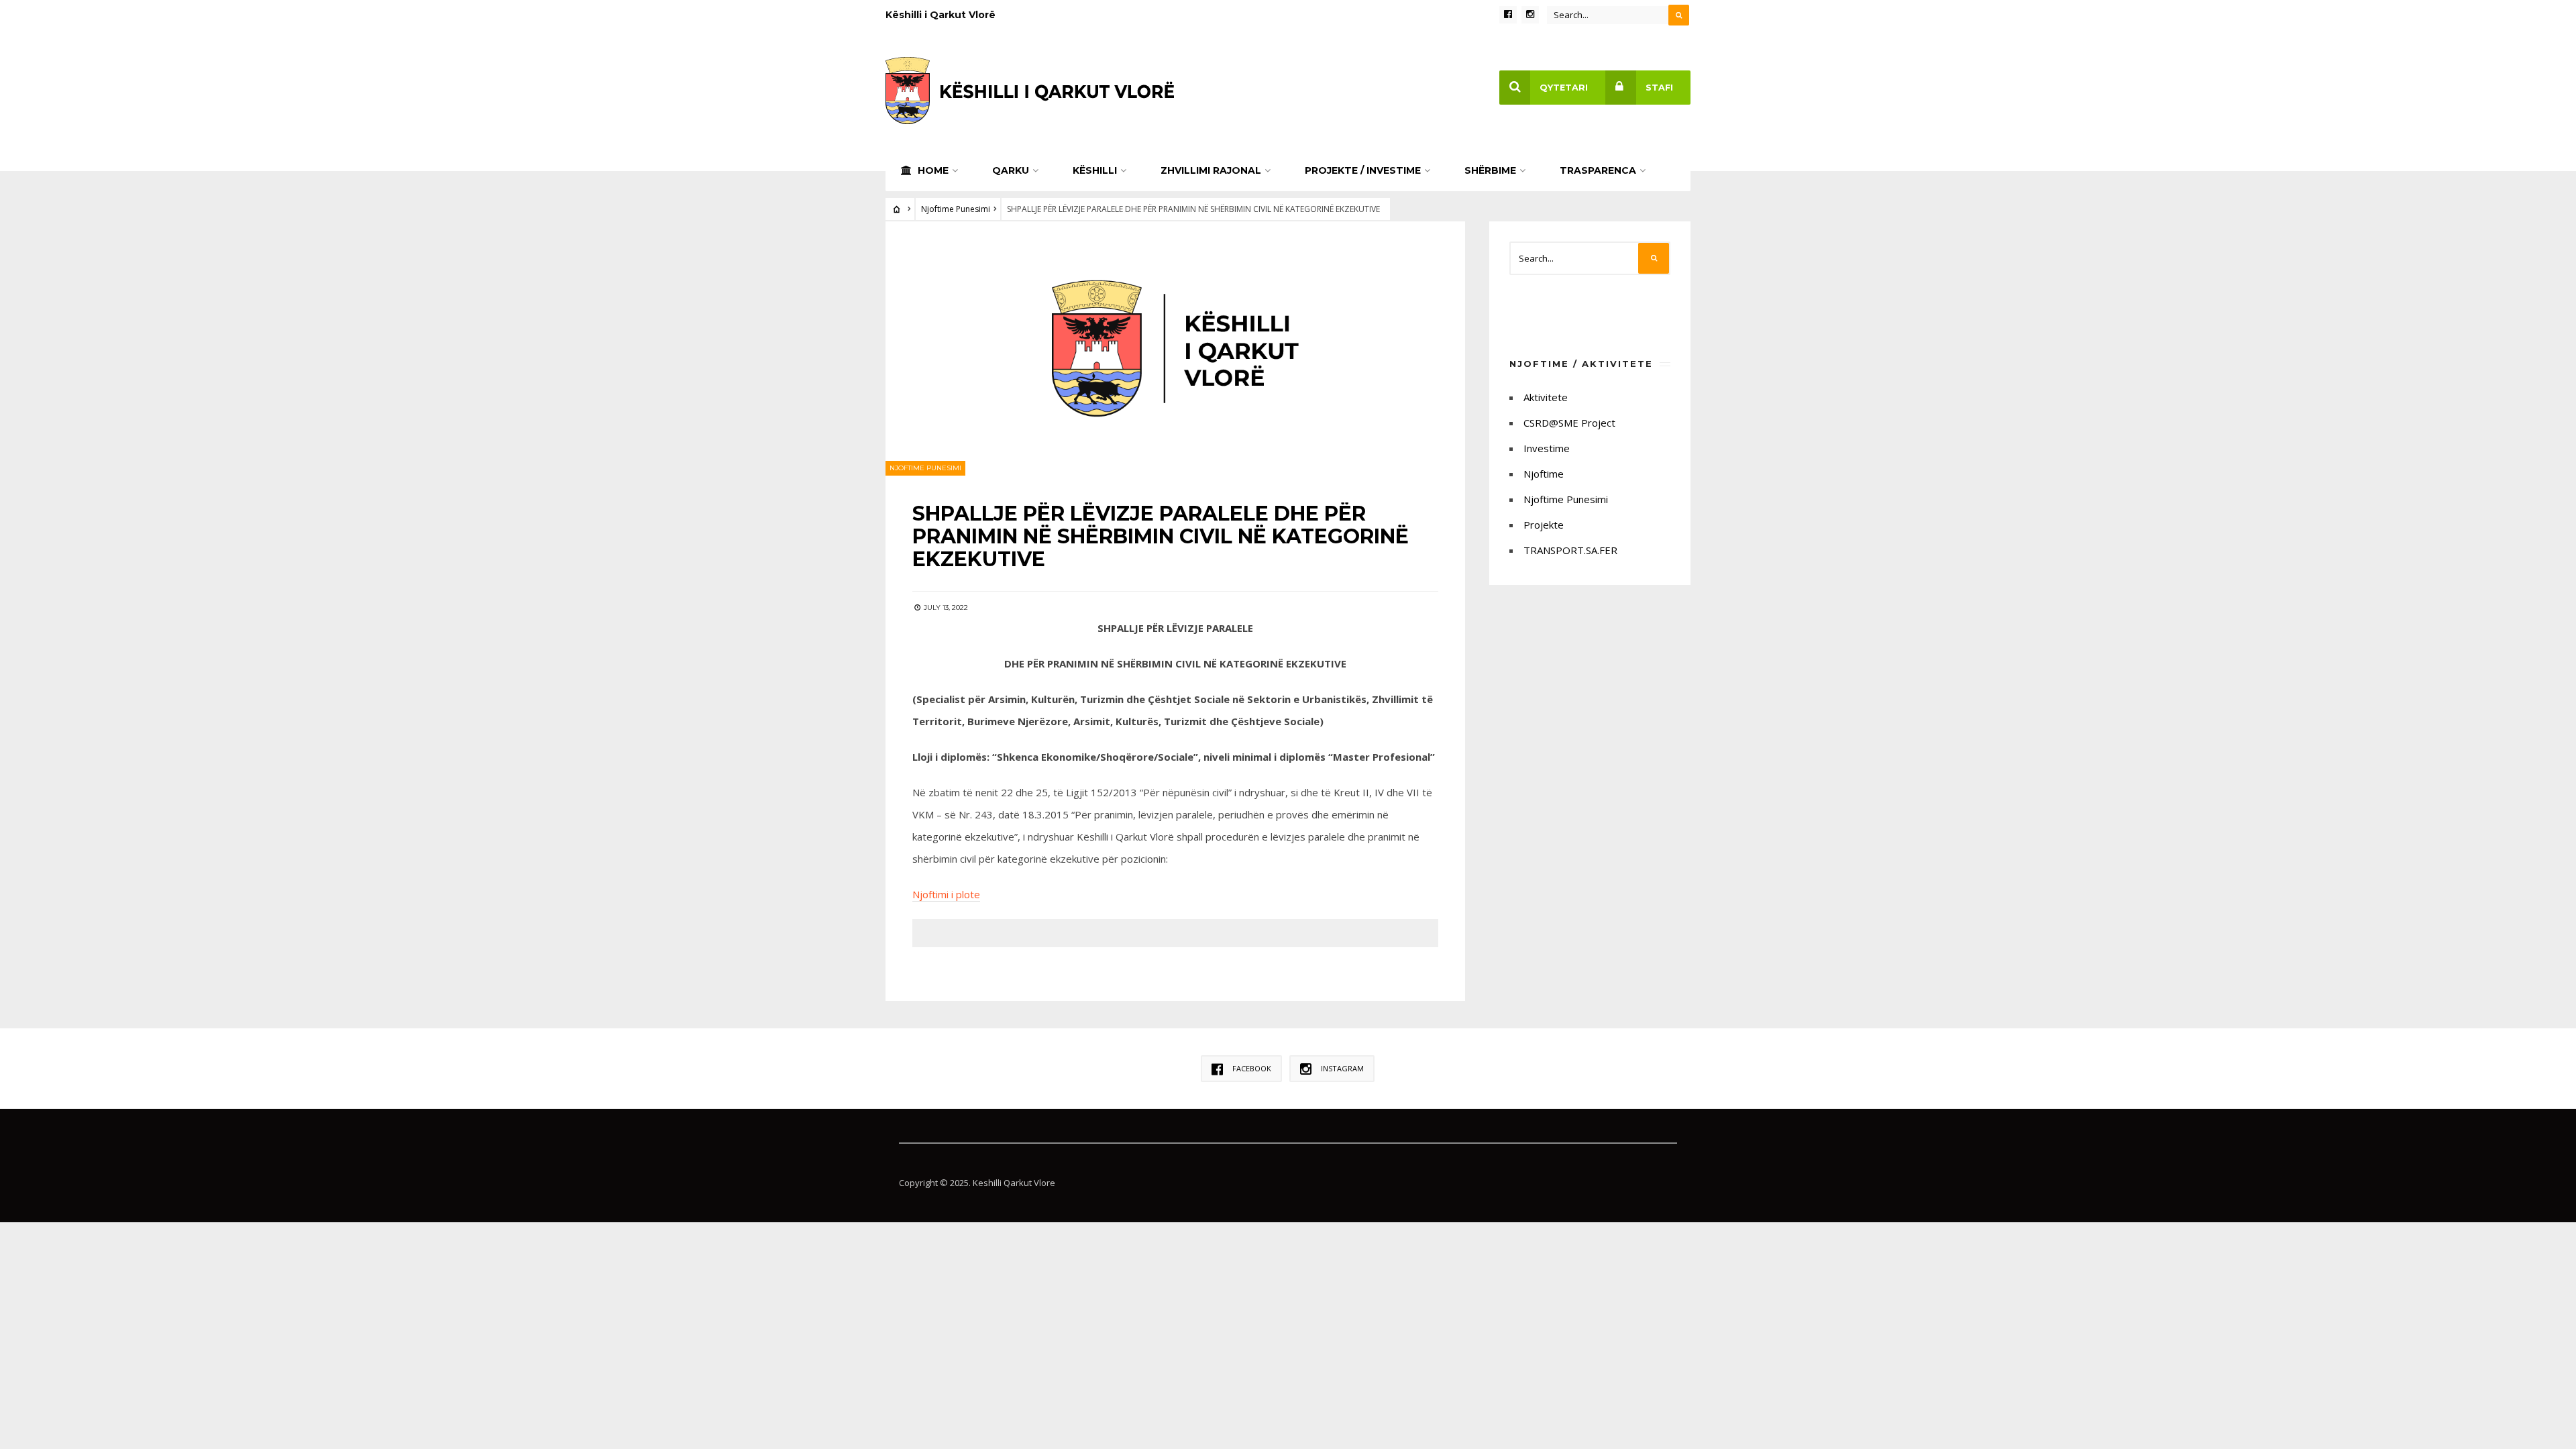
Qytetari (1564, 88)
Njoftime (1544, 474)
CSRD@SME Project (1569, 423)
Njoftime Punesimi (956, 209)
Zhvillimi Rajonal (1211, 170)
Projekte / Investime (1363, 170)
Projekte (1544, 525)
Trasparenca (1598, 170)
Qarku (1011, 170)
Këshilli (1095, 170)
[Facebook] (1508, 15)
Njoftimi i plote (946, 894)
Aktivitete (1546, 397)
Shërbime (1490, 170)
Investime (1547, 448)
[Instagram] (1530, 15)
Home (932, 170)
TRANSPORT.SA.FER (1570, 550)
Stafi (1659, 88)
